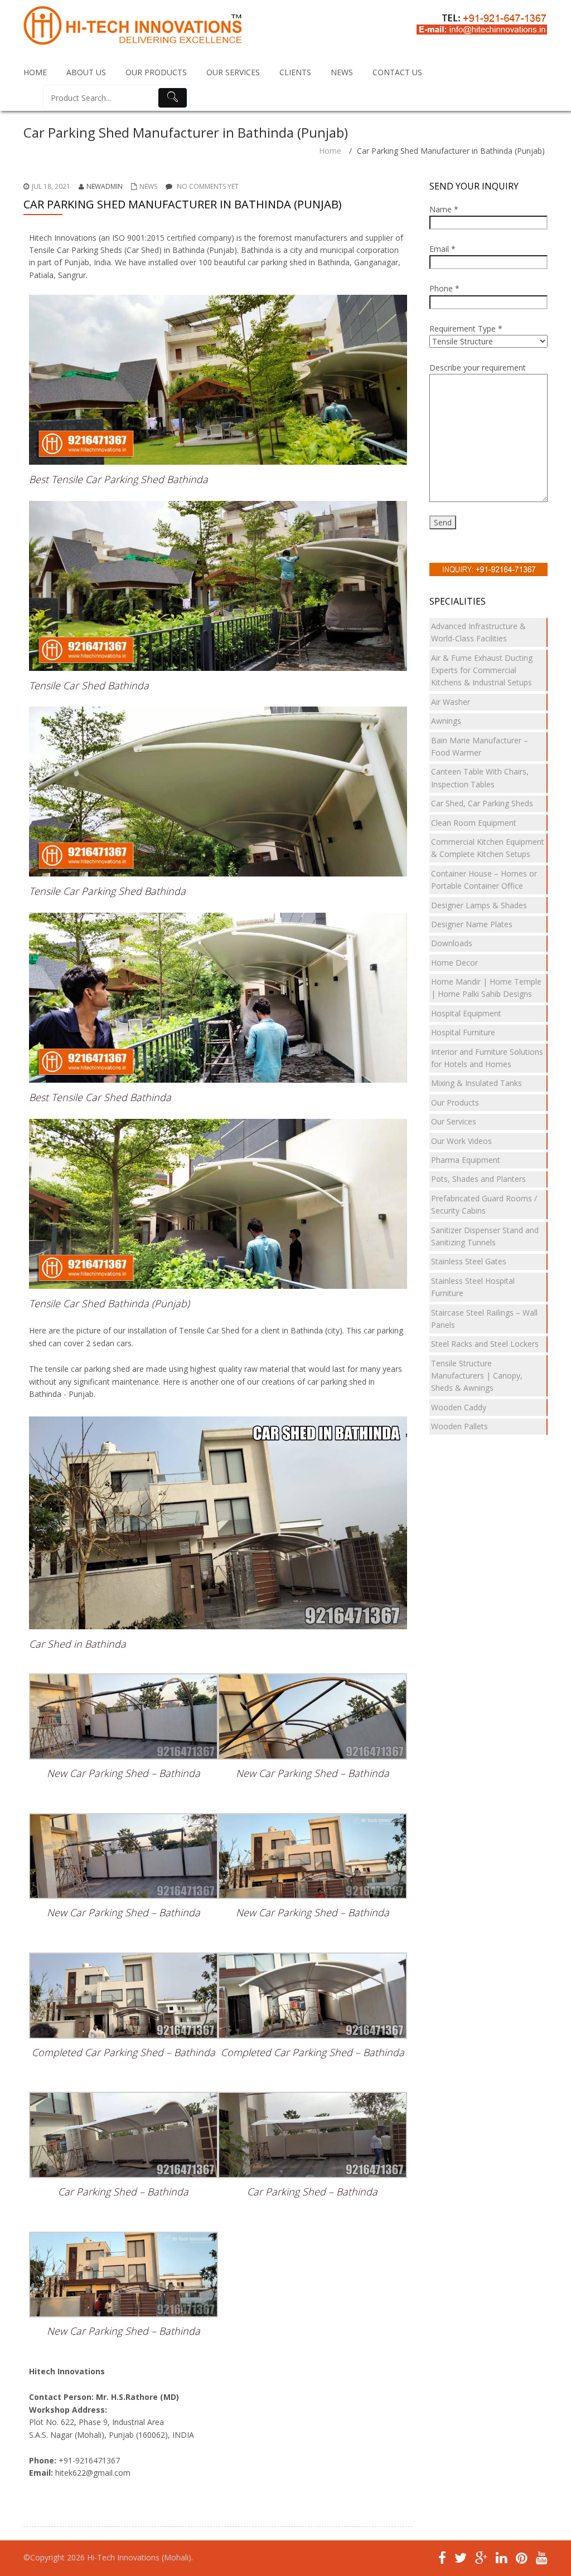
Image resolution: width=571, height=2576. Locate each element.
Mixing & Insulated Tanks (476, 1083)
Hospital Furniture (463, 1032)
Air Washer (451, 702)
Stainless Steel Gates (469, 1261)
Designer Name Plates (472, 924)
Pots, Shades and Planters (478, 1179)
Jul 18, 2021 (51, 186)
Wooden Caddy (459, 1407)
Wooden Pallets (459, 1426)
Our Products (455, 1102)
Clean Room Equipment (474, 823)
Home (330, 151)
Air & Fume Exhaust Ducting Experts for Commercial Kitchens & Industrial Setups (482, 670)
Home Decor (454, 963)
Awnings (446, 721)
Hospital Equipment (466, 1013)
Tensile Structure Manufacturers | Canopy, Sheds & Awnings (477, 1376)
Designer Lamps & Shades (479, 905)
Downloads (452, 943)
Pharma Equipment (466, 1160)
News (148, 186)
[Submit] (173, 98)
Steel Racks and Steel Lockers (485, 1344)
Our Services (454, 1121)
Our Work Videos (461, 1141)
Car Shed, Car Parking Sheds (482, 803)
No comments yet (208, 186)
